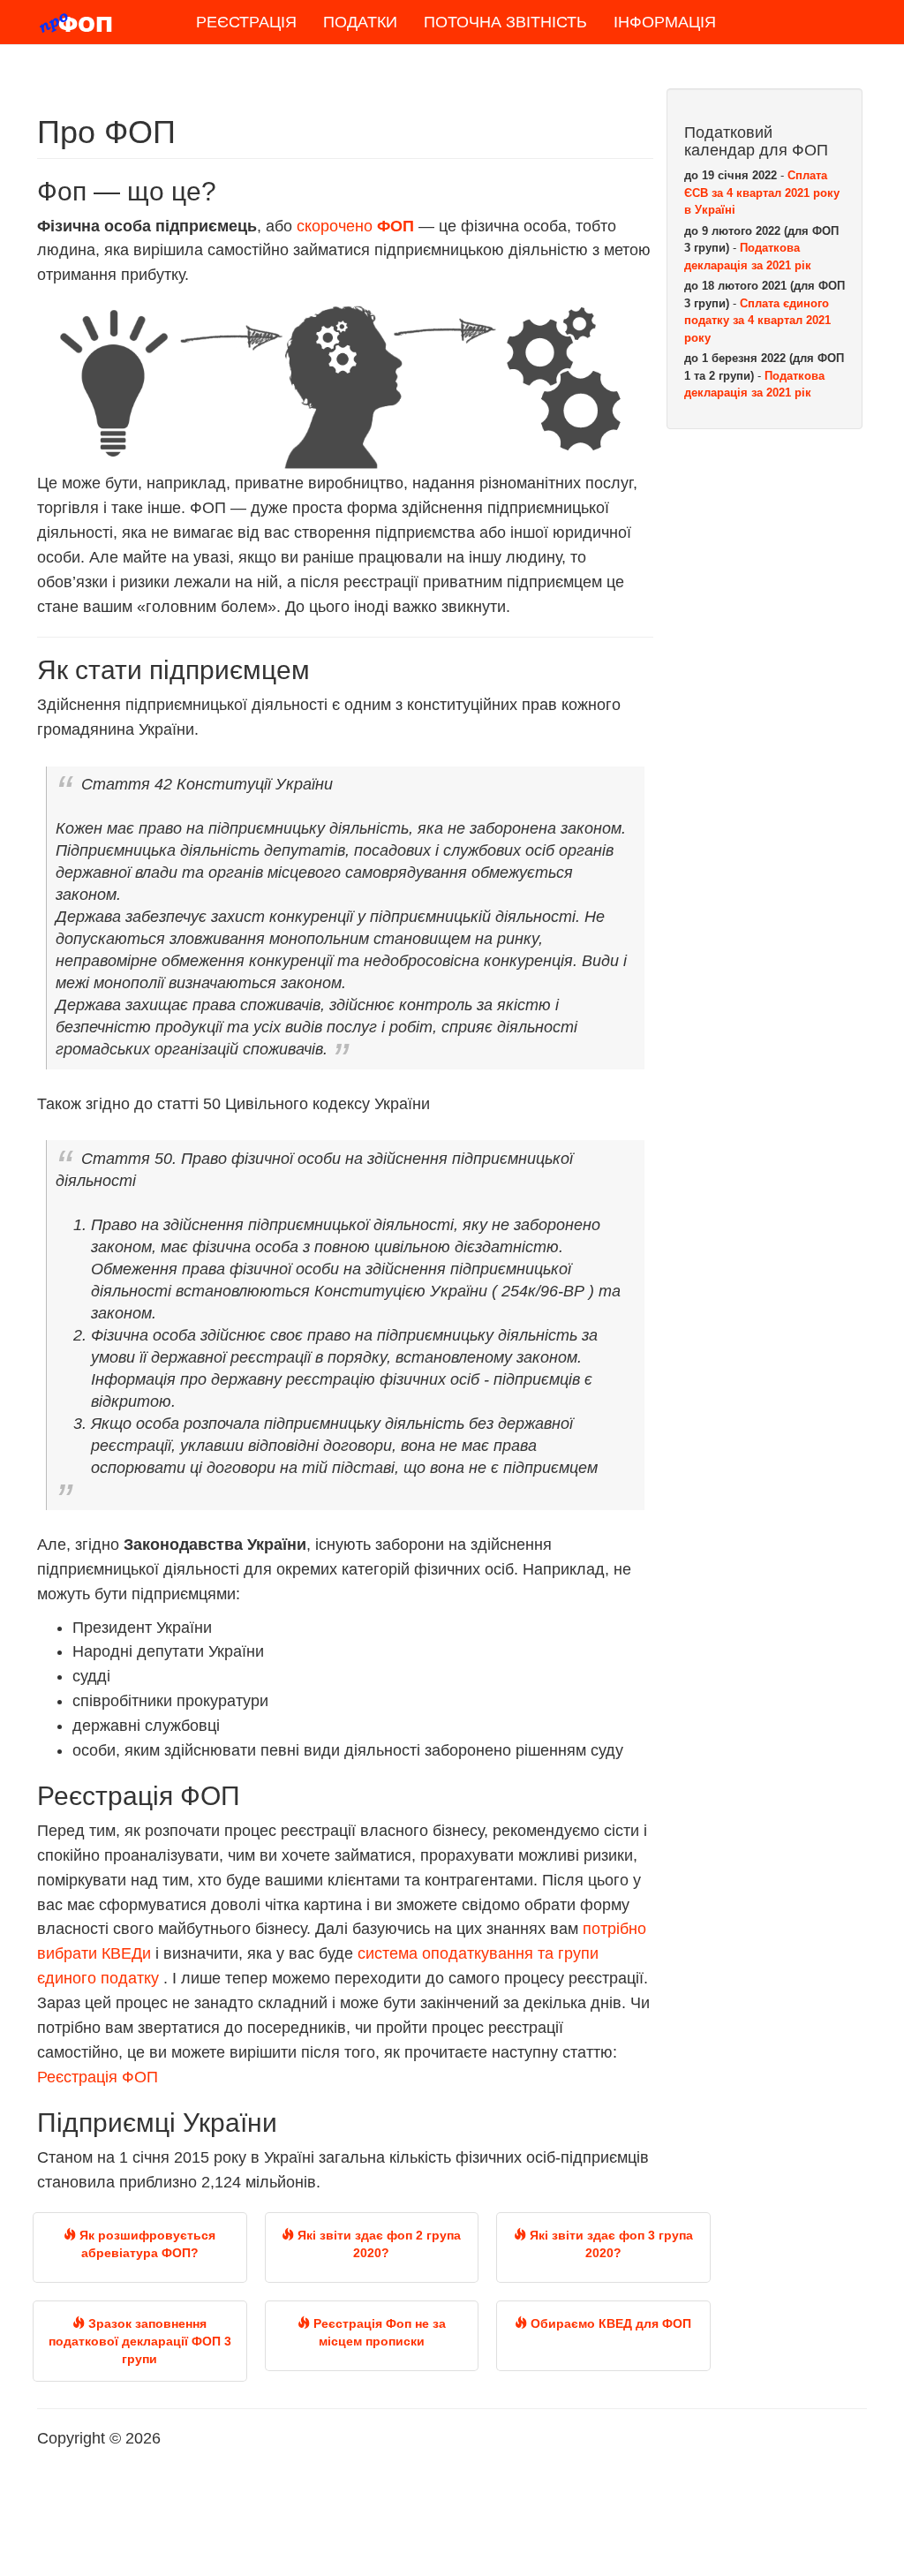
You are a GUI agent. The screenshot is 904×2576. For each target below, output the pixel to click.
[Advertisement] (765, 712)
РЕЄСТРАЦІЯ (246, 22)
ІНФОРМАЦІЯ (665, 22)
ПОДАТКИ (360, 22)
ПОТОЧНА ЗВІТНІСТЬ (505, 22)
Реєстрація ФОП (98, 2077)
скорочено (355, 226)
